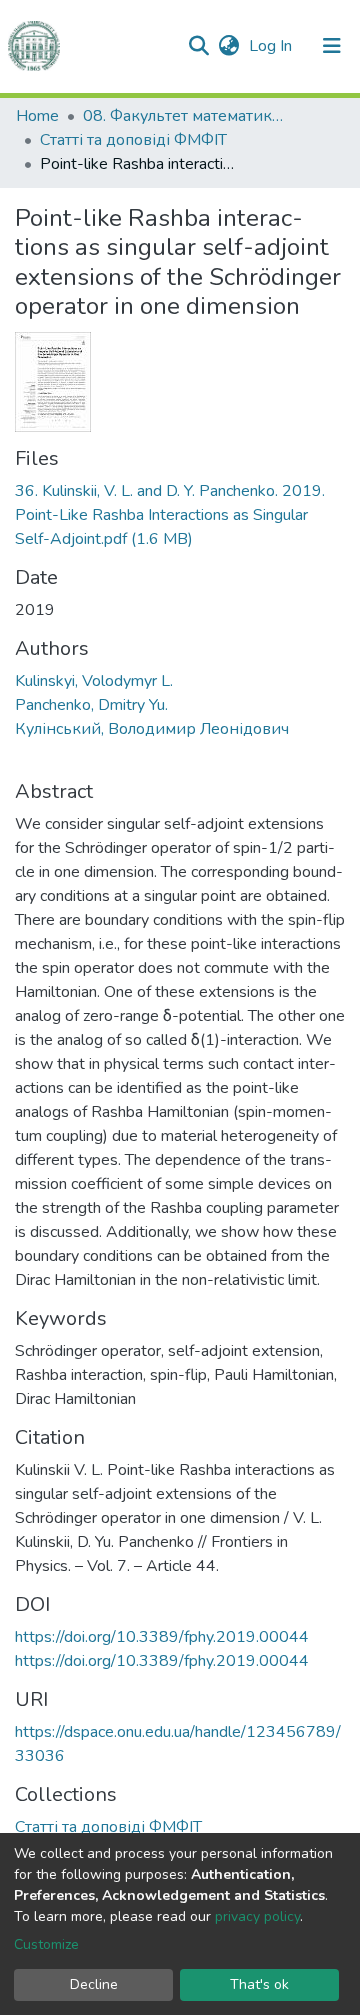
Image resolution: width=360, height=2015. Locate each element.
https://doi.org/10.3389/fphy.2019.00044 (162, 1637)
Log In (272, 46)
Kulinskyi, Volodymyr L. (94, 681)
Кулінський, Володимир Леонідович (152, 729)
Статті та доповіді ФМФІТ (133, 140)
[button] (228, 46)
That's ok (259, 1984)
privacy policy (257, 1916)
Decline (94, 1984)
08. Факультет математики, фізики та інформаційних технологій (183, 116)
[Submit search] (198, 46)
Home (37, 116)
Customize (46, 1944)
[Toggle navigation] (332, 46)
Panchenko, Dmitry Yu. (91, 705)
